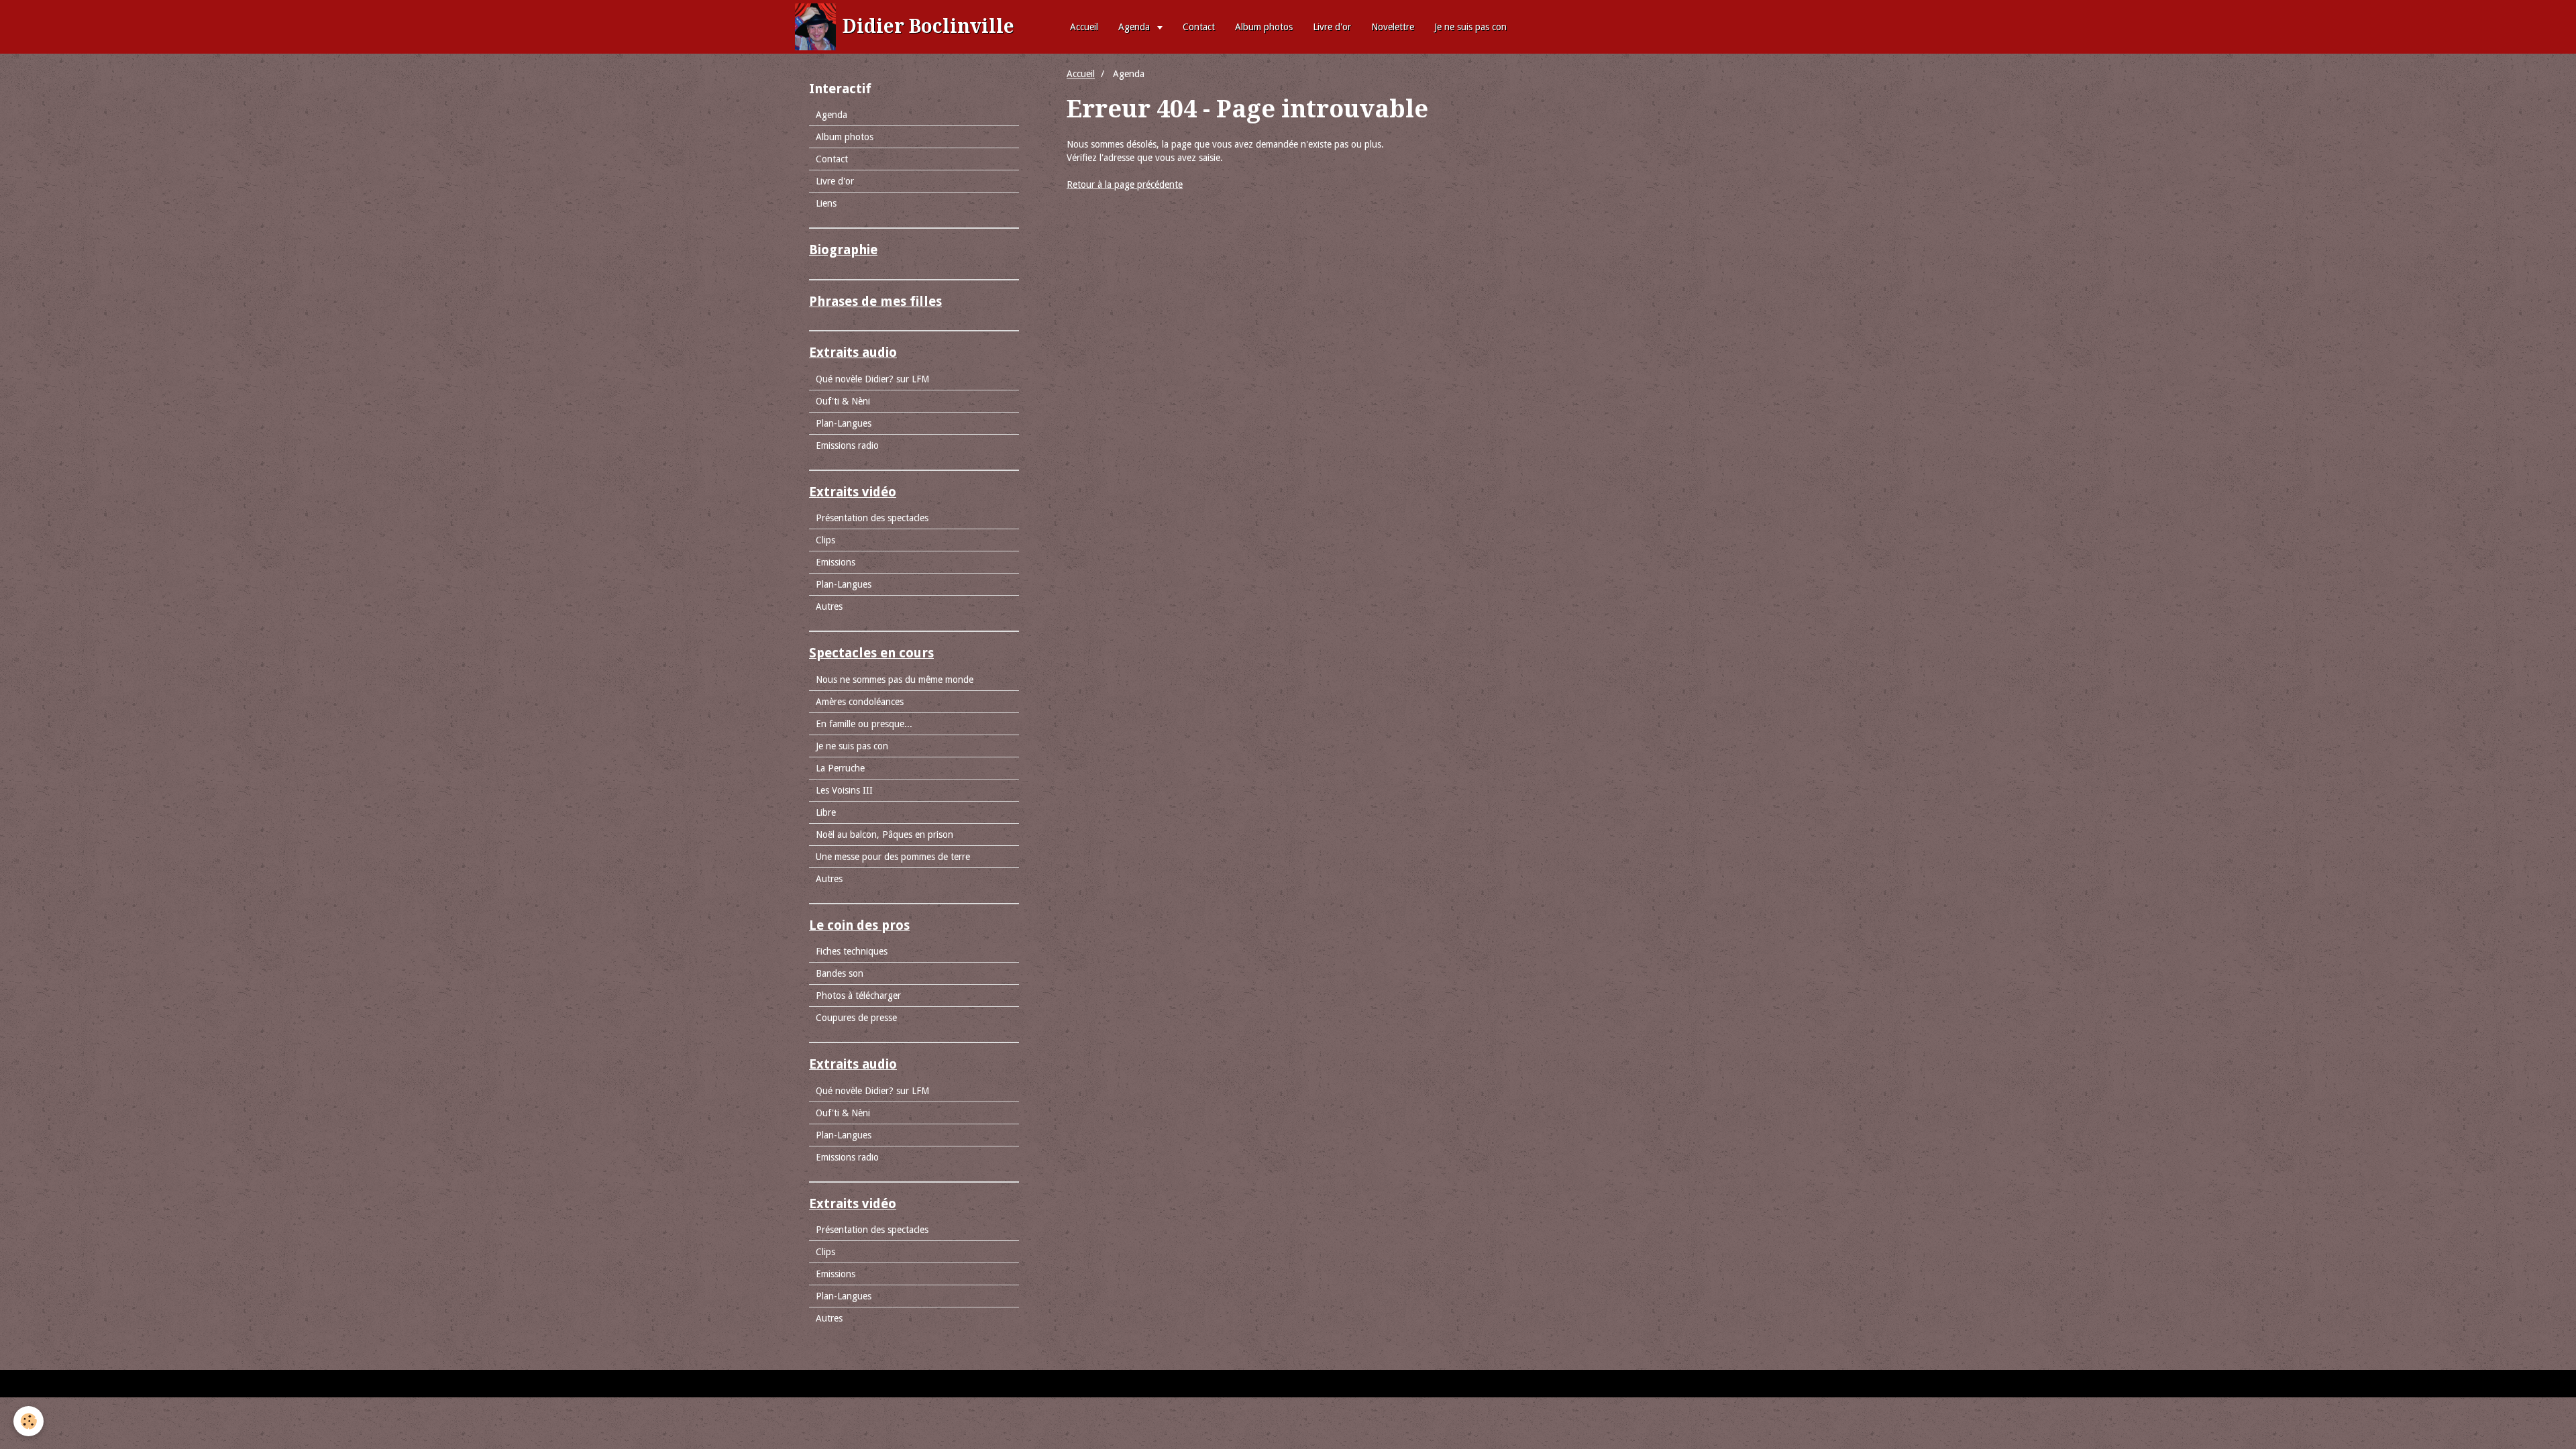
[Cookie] (29, 1421)
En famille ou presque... (864, 724)
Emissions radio (847, 445)
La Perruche (840, 768)
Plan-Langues (844, 423)
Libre (826, 812)
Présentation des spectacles (872, 518)
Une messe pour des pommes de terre (893, 857)
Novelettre (1393, 27)
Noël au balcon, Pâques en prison (884, 835)
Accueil (1084, 27)
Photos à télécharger (858, 996)
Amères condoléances (860, 702)
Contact (1199, 27)
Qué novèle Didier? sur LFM (872, 379)
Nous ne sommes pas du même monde (895, 680)
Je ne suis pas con (1470, 27)
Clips (825, 540)
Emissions (836, 562)
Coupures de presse (856, 1018)
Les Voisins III (844, 790)
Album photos (1264, 27)
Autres (829, 606)
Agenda (1135, 27)
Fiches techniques (852, 951)
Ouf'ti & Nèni (843, 401)
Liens (826, 203)
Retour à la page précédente (1125, 184)
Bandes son (840, 973)
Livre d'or (1332, 27)
